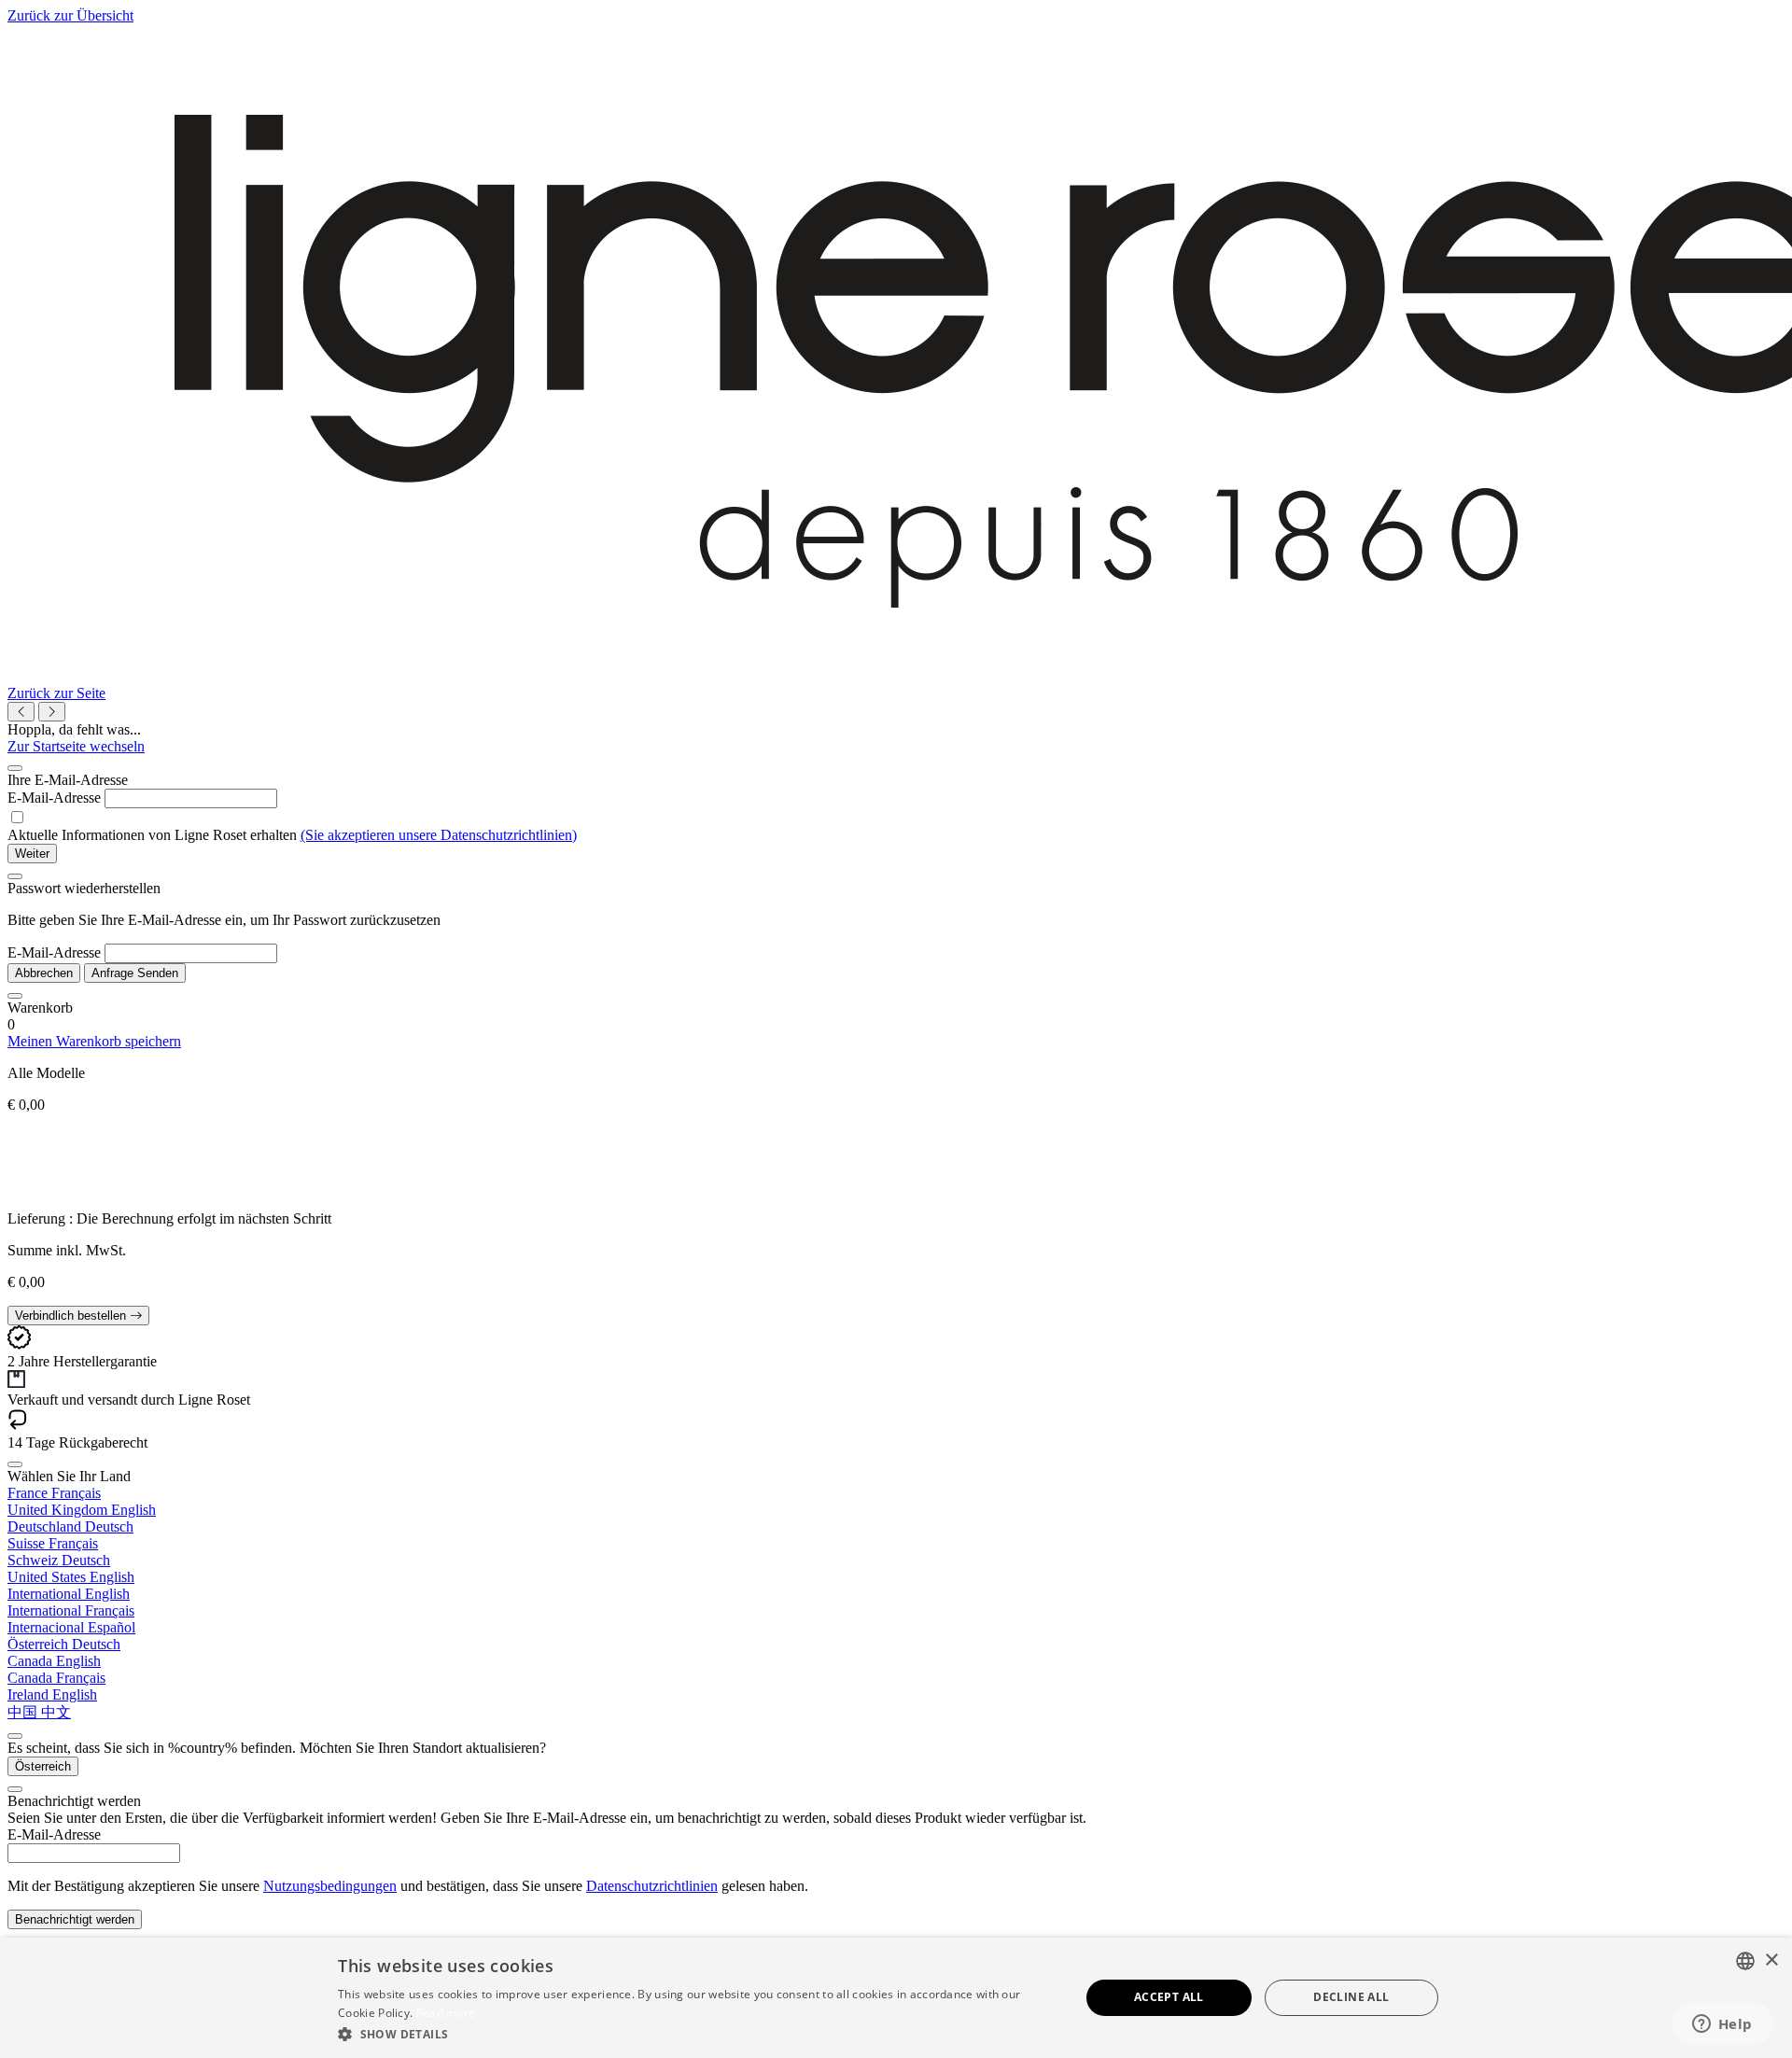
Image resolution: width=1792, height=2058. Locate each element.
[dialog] (896, 1998)
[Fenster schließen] (15, 768)
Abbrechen (44, 973)
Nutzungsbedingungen (330, 1886)
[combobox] (1745, 1961)
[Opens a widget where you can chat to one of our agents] (1722, 2025)
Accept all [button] (1169, 1997)
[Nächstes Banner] (52, 712)
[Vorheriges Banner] (21, 712)
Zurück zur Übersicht (70, 15)
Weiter (32, 854)
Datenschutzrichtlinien (652, 1886)
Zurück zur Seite (56, 693)
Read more (446, 2013)
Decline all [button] (1351, 1997)
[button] (698, 2033)
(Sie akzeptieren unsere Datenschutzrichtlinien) (439, 835)
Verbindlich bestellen (72, 1316)
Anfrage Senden (135, 973)
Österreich (43, 1766)
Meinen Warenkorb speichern (94, 1041)
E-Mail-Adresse (54, 798)
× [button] (1771, 1960)
